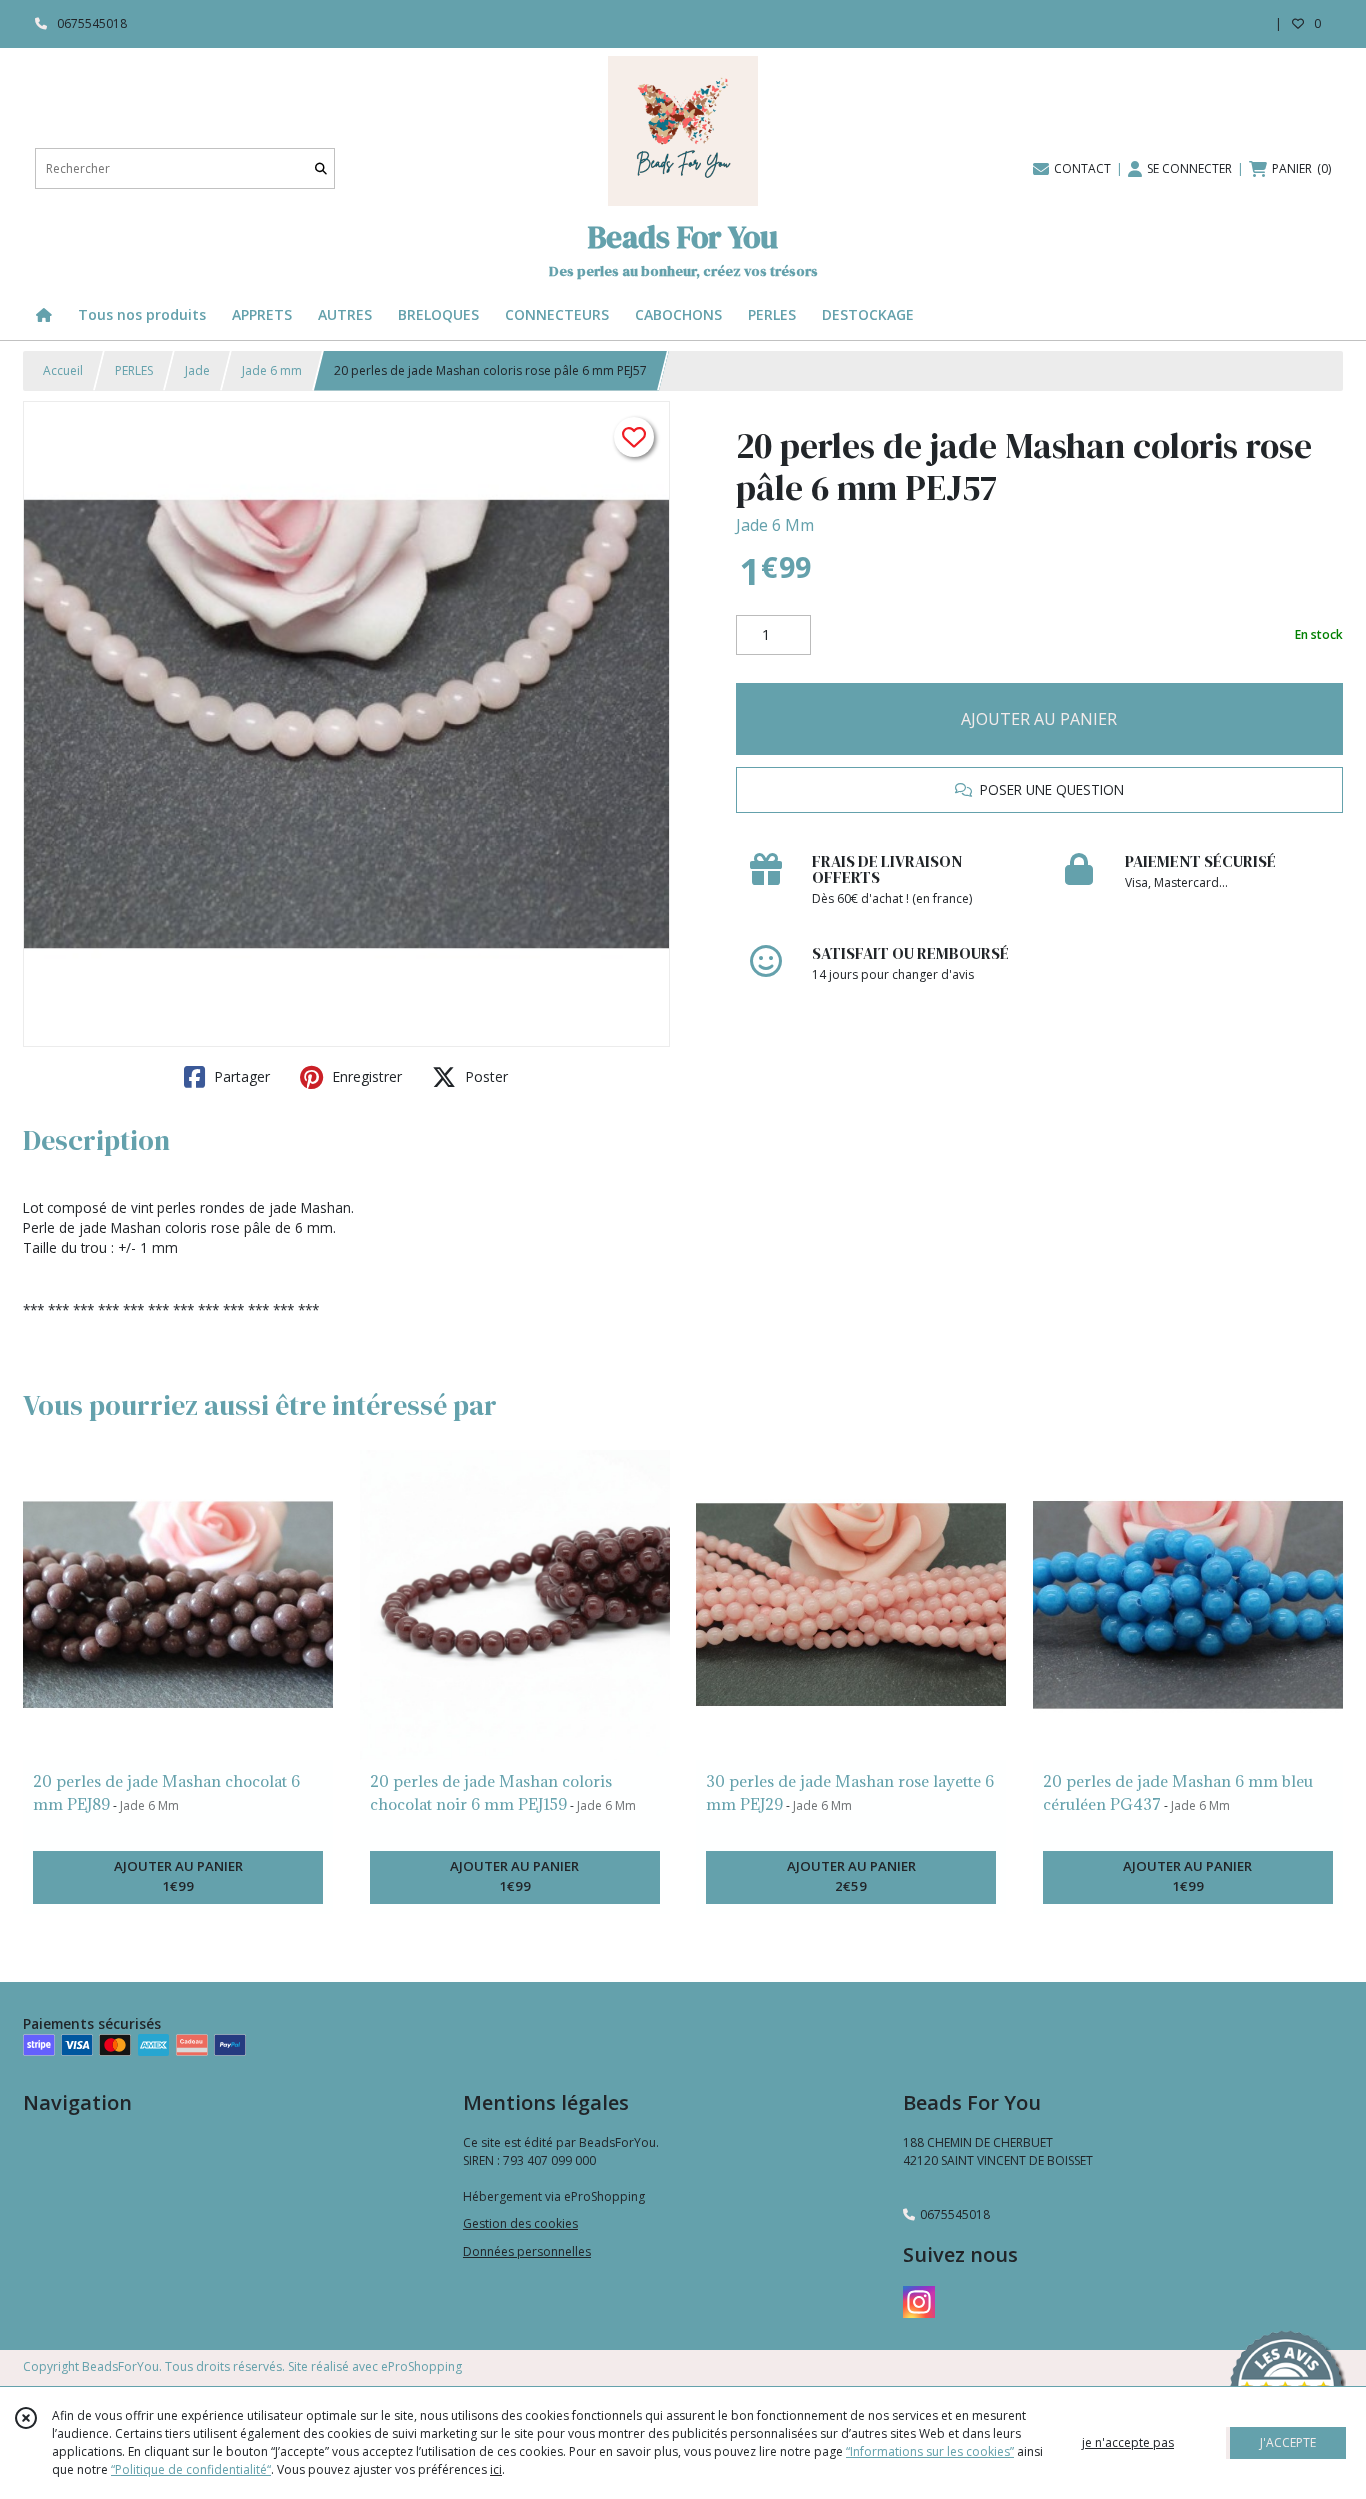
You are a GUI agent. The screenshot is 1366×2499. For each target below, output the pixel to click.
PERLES (134, 370)
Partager (240, 1076)
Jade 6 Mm (775, 525)
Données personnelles (527, 2251)
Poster (484, 1076)
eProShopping (421, 2366)
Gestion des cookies (520, 2223)
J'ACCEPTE (1288, 2442)
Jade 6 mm (272, 370)
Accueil (63, 370)
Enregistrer (365, 1076)
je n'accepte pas (1128, 2442)
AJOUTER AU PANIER (1039, 719)
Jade (197, 370)
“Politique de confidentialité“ (191, 2469)
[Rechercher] (321, 168)
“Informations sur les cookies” (930, 2451)
